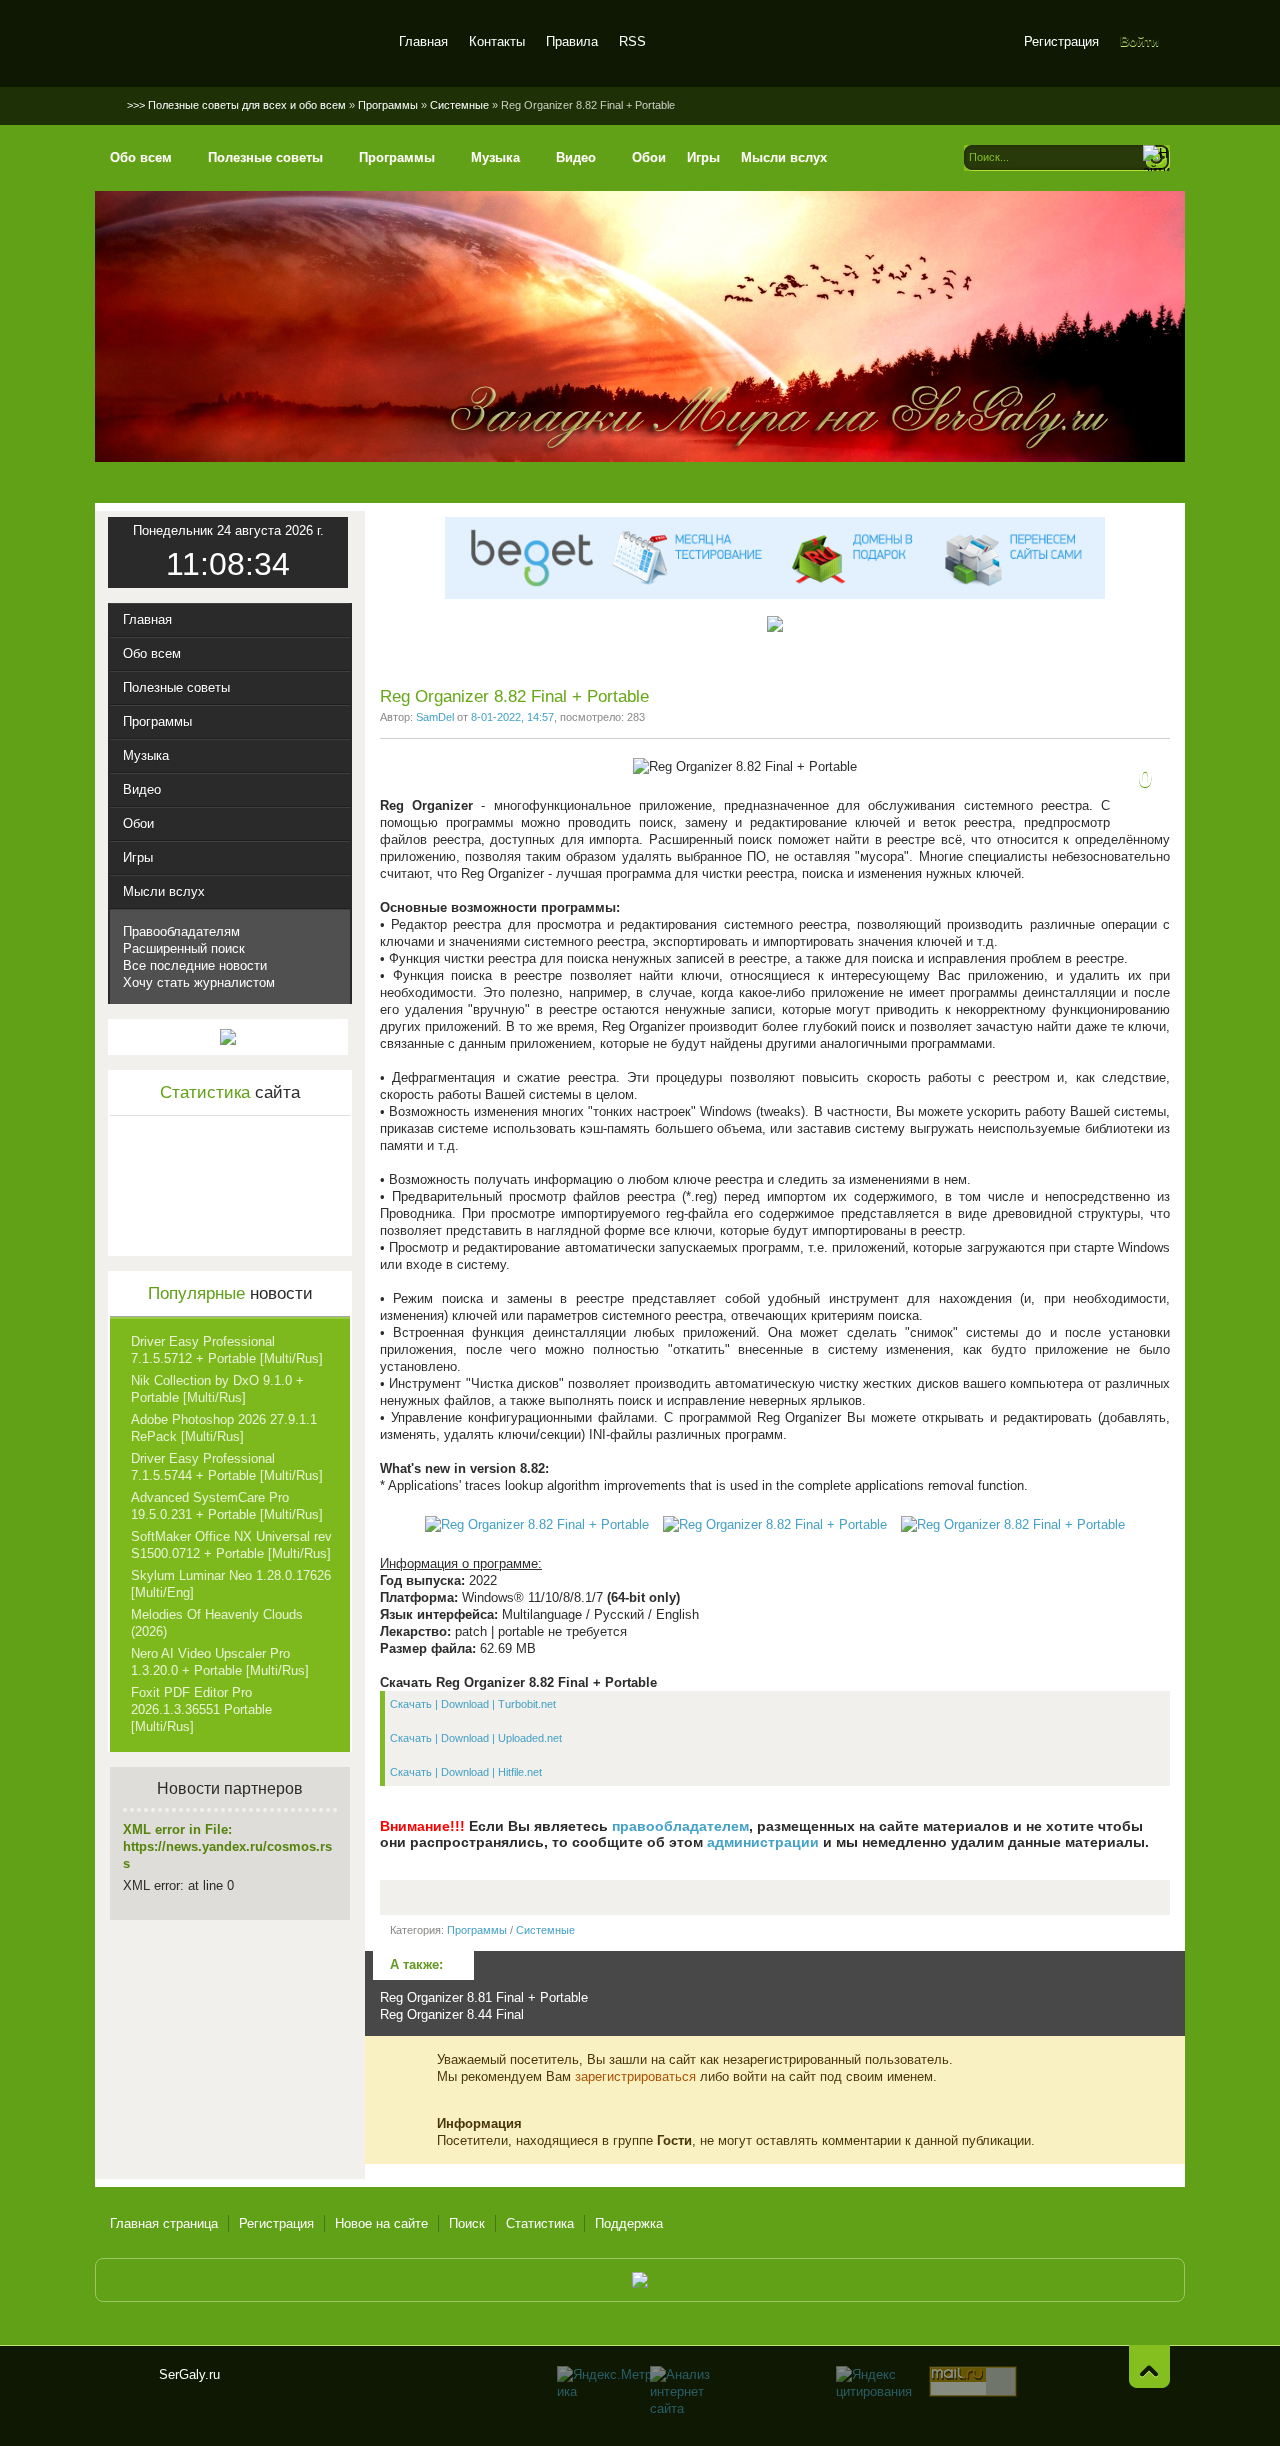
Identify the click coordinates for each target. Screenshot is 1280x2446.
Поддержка (629, 2223)
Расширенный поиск (184, 948)
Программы (477, 1930)
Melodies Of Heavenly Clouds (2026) (217, 1623)
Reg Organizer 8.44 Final (452, 2014)
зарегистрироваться (635, 2076)
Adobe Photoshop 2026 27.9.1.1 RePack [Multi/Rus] (224, 1428)
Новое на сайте (381, 2223)
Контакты (497, 41)
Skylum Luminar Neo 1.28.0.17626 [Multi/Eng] (231, 1584)
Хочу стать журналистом (199, 982)
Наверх (1149, 2366)
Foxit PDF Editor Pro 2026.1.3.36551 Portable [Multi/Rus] (201, 1709)
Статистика (540, 2223)
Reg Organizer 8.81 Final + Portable (484, 1997)
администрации (763, 1842)
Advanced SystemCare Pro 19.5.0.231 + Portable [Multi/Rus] (227, 1506)
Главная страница (164, 2223)
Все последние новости (195, 965)
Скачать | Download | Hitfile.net (466, 1772)
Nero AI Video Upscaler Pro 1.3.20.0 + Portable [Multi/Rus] (220, 1662)
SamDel (435, 717)
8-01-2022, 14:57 (512, 717)
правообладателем (680, 1826)
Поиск (467, 2223)
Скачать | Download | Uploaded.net (476, 1738)
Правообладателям (181, 931)
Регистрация (1061, 41)
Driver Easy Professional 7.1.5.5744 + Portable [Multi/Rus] (227, 1467)
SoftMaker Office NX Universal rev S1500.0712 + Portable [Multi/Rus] (231, 1545)
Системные (545, 1930)
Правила (572, 41)
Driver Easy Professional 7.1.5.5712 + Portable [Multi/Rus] (227, 1350)
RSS (632, 41)
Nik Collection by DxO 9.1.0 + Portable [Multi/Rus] (217, 1389)
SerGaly (242, 44)
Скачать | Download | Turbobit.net (473, 1704)
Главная (423, 41)
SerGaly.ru (127, 2383)
